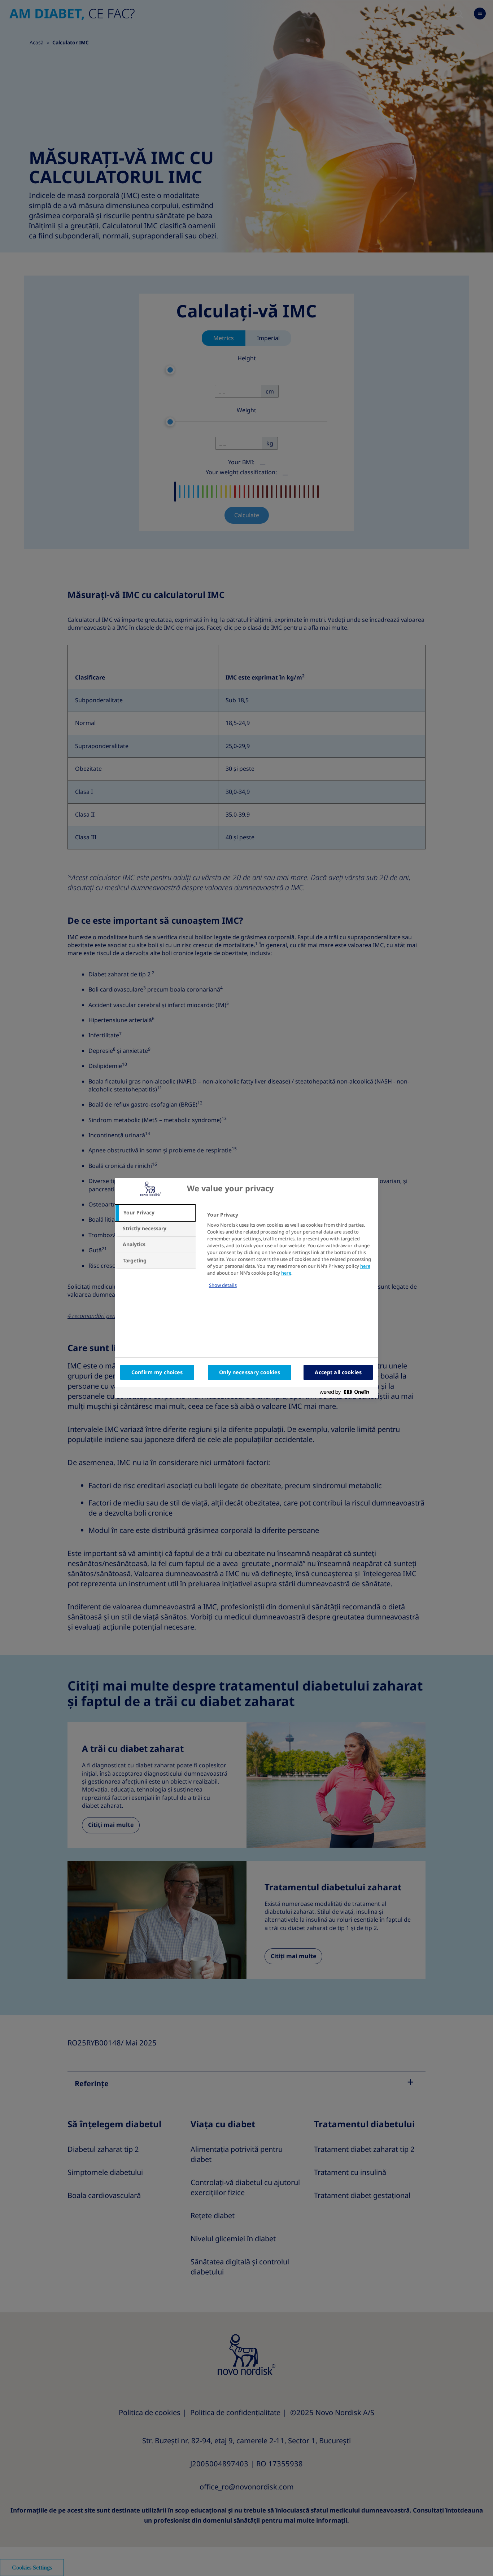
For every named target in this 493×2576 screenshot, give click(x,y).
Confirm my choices (157, 1372)
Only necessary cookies (250, 1372)
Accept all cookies (338, 1372)
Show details (223, 1285)
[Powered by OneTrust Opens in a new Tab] (347, 1393)
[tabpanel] (290, 1255)
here (365, 1266)
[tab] (155, 1213)
